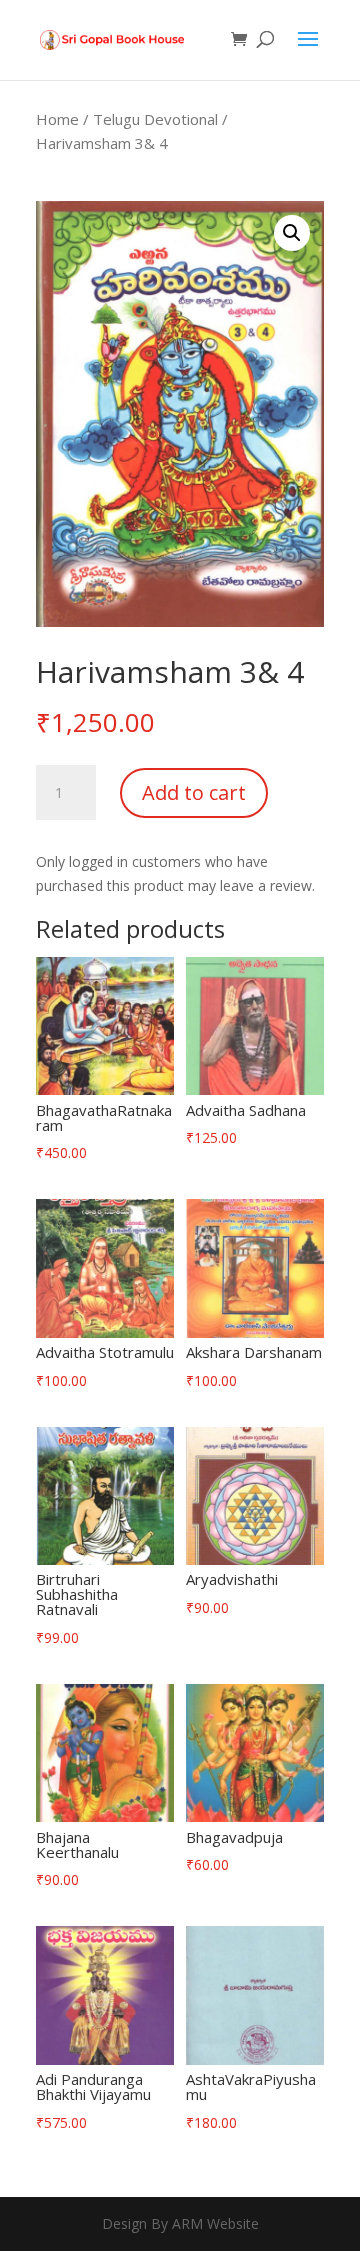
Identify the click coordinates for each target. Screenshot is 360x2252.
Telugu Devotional (155, 119)
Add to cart (194, 792)
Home (57, 119)
